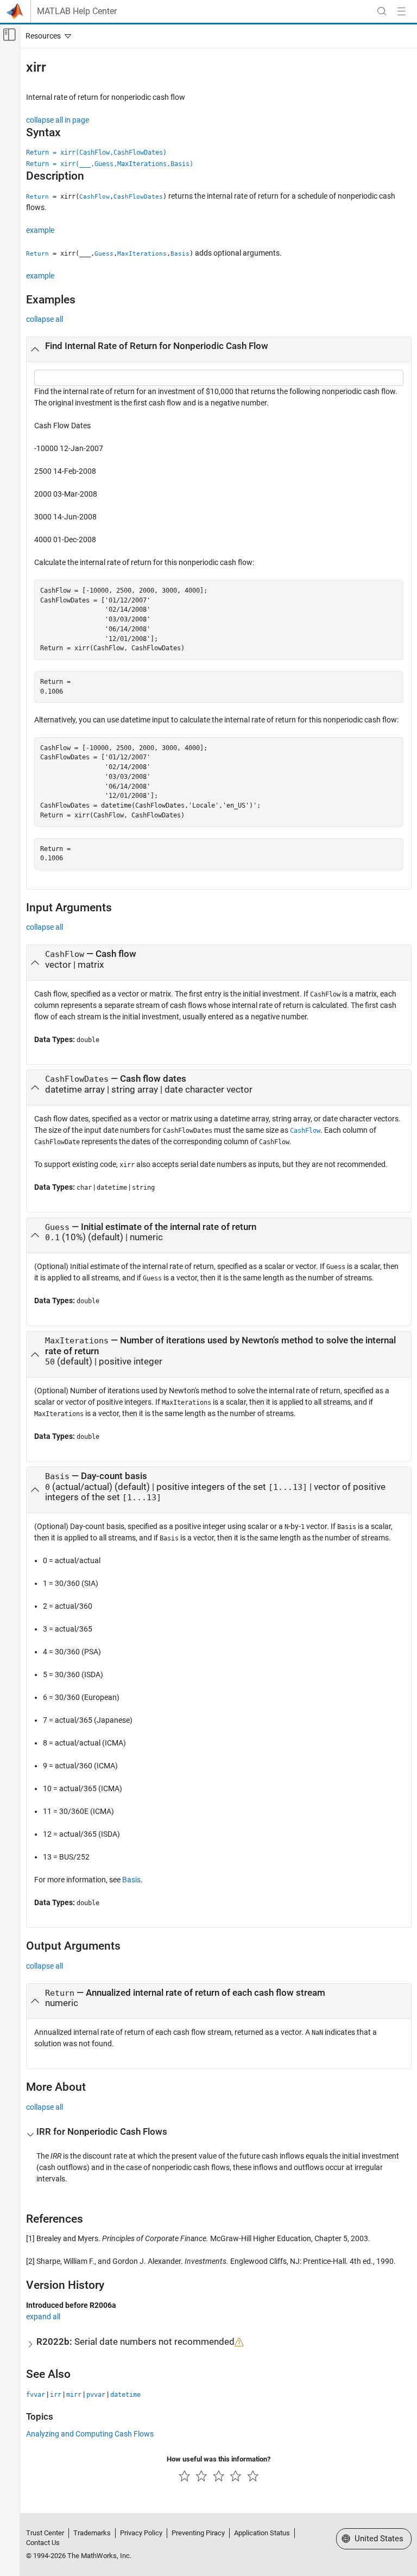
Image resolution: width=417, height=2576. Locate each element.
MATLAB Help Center (77, 11)
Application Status (262, 2533)
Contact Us (43, 2543)
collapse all (45, 319)
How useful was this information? (219, 2459)
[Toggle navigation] (46, 36)
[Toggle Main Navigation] (401, 11)
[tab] (219, 350)
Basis (131, 1880)
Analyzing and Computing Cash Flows (90, 2434)
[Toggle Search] (382, 11)
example (40, 230)
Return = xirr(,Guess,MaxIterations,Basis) (110, 164)
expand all (43, 2317)
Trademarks (92, 2533)
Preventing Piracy (198, 2533)
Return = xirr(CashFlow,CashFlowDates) (96, 153)
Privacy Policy (141, 2533)
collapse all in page (58, 120)
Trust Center (45, 2533)
